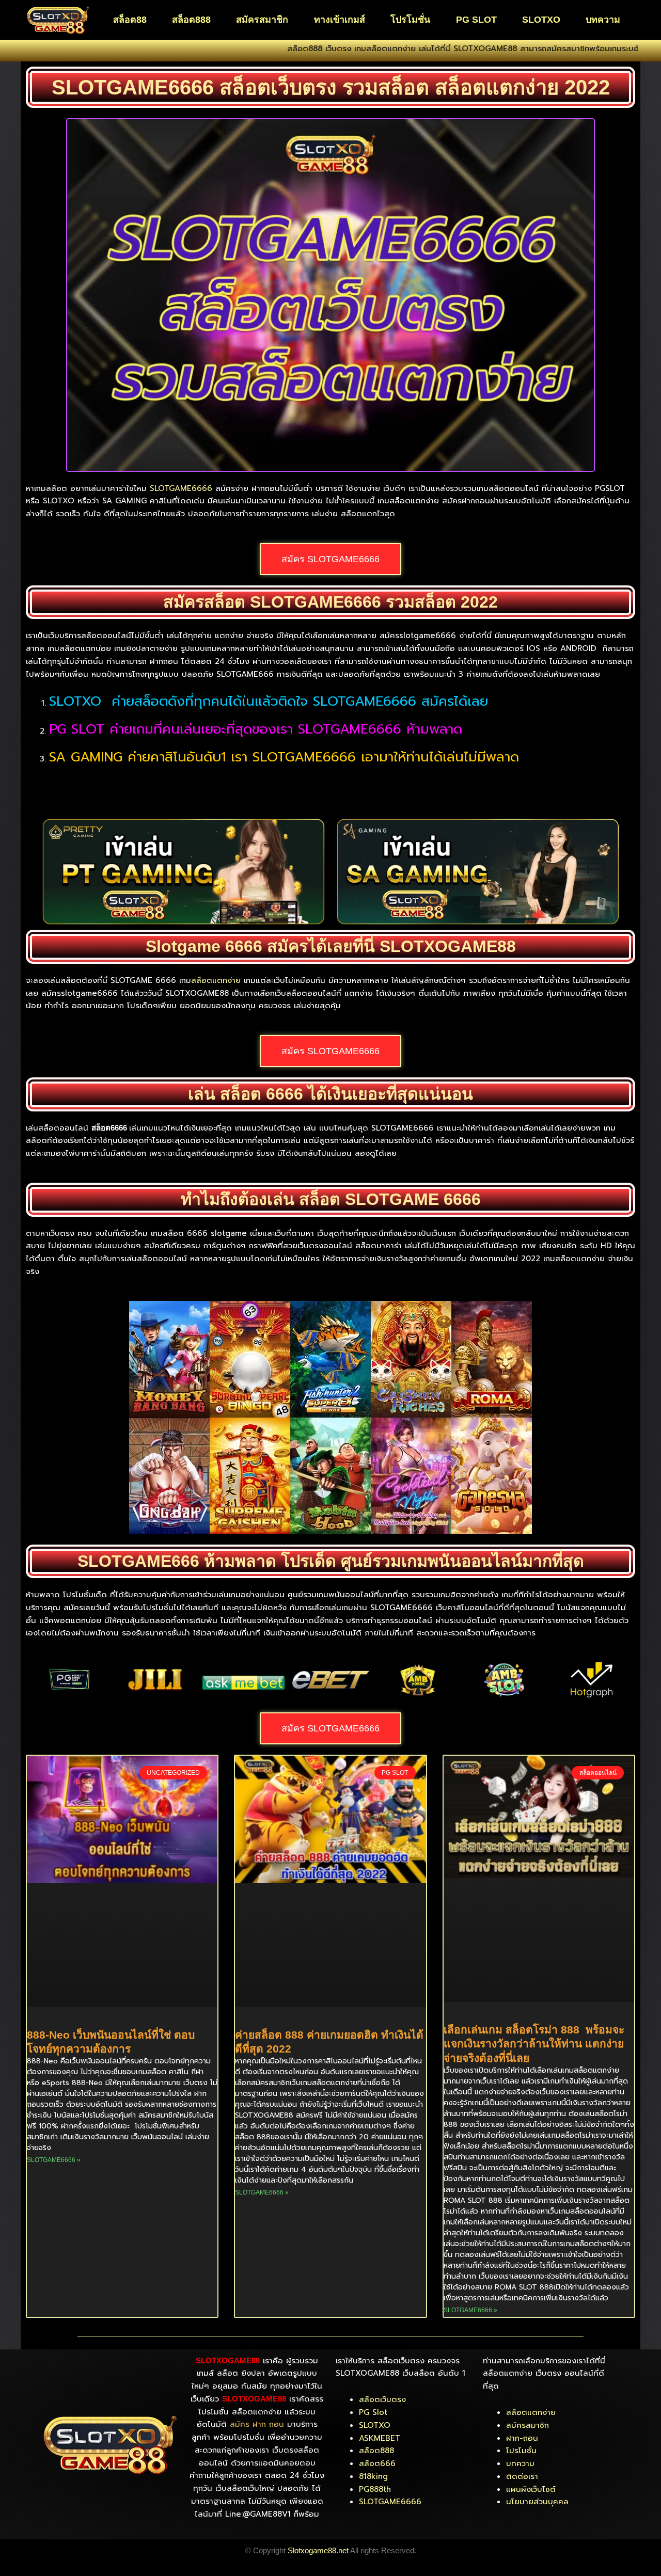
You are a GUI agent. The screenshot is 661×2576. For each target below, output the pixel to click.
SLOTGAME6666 (181, 488)
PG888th (375, 2489)
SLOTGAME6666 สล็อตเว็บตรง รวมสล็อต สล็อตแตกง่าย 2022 (331, 87)
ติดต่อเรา (522, 2476)
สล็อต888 (191, 20)
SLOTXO (541, 20)
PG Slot (373, 2412)
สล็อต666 (377, 2463)
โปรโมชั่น (410, 20)
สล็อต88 (130, 20)
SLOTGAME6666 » (54, 2160)
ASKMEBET (380, 2438)
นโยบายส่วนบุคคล (537, 2502)
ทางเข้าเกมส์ (340, 20)
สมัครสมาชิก (262, 20)
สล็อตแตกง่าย (216, 980)
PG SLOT (476, 20)
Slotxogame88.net (318, 2550)
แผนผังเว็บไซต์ (531, 2489)
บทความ (603, 20)
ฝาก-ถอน (522, 2438)
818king (373, 2476)
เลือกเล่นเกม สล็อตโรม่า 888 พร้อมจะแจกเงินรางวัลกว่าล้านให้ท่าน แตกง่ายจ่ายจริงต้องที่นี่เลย (534, 2044)
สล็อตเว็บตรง (382, 2399)
